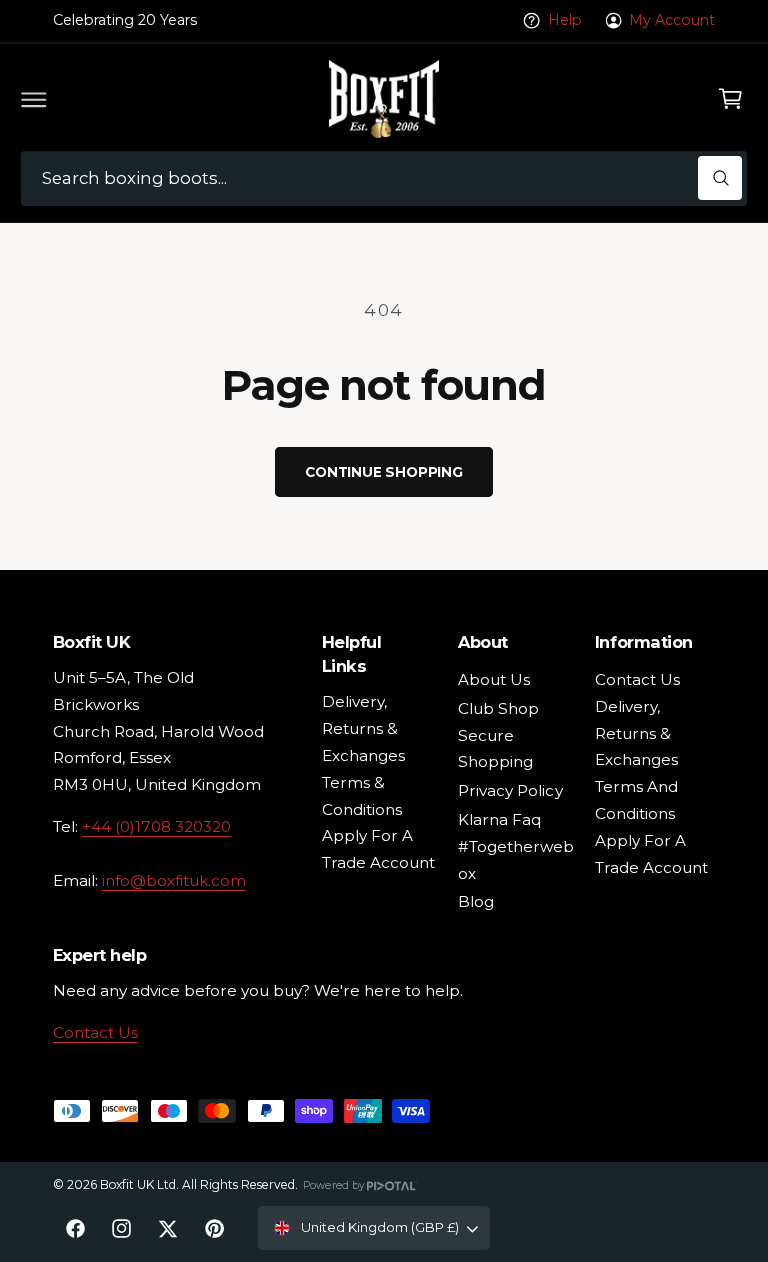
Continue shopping (384, 472)
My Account (672, 20)
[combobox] (384, 178)
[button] (34, 99)
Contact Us (95, 1032)
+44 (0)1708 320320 (156, 826)
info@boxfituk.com (174, 880)
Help (565, 20)
